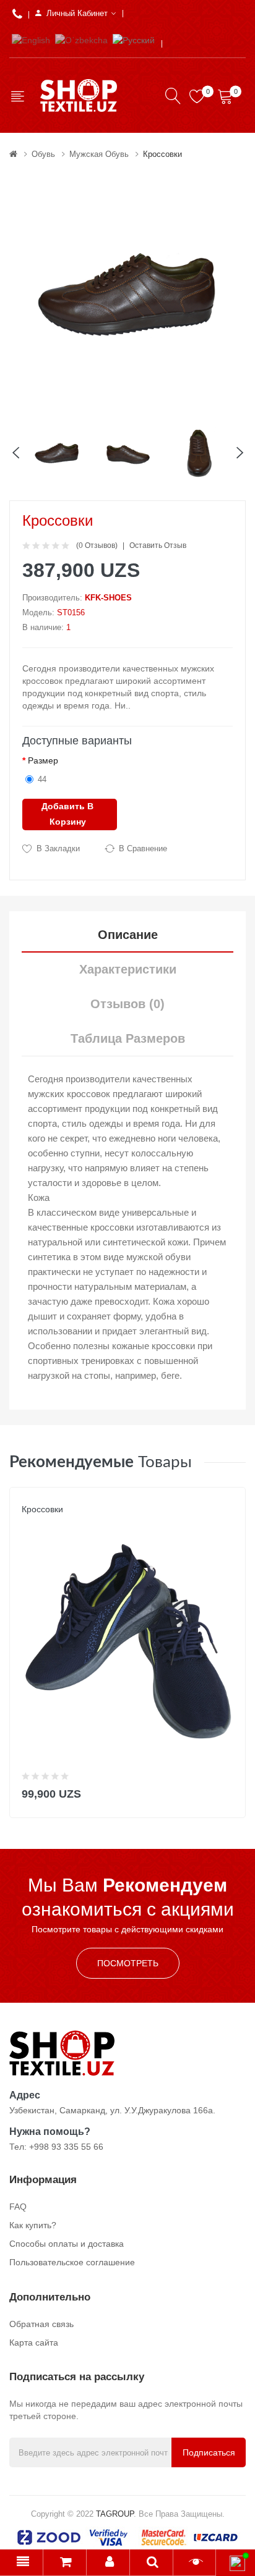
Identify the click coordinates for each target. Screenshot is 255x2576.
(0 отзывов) (97, 545)
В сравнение (143, 848)
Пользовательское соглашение (72, 2262)
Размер (43, 760)
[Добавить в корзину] (228, 1791)
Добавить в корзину (67, 814)
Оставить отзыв (158, 545)
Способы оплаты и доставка (67, 2244)
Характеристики (128, 969)
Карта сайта (34, 2342)
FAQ (18, 2207)
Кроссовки (162, 154)
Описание (128, 935)
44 (42, 779)
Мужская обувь (99, 154)
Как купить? (33, 2225)
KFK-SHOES (108, 598)
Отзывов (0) (127, 1004)
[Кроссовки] (57, 452)
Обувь (43, 154)
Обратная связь (41, 2324)
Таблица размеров (128, 1038)
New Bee (39, 1522)
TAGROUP (115, 2514)
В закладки (58, 848)
